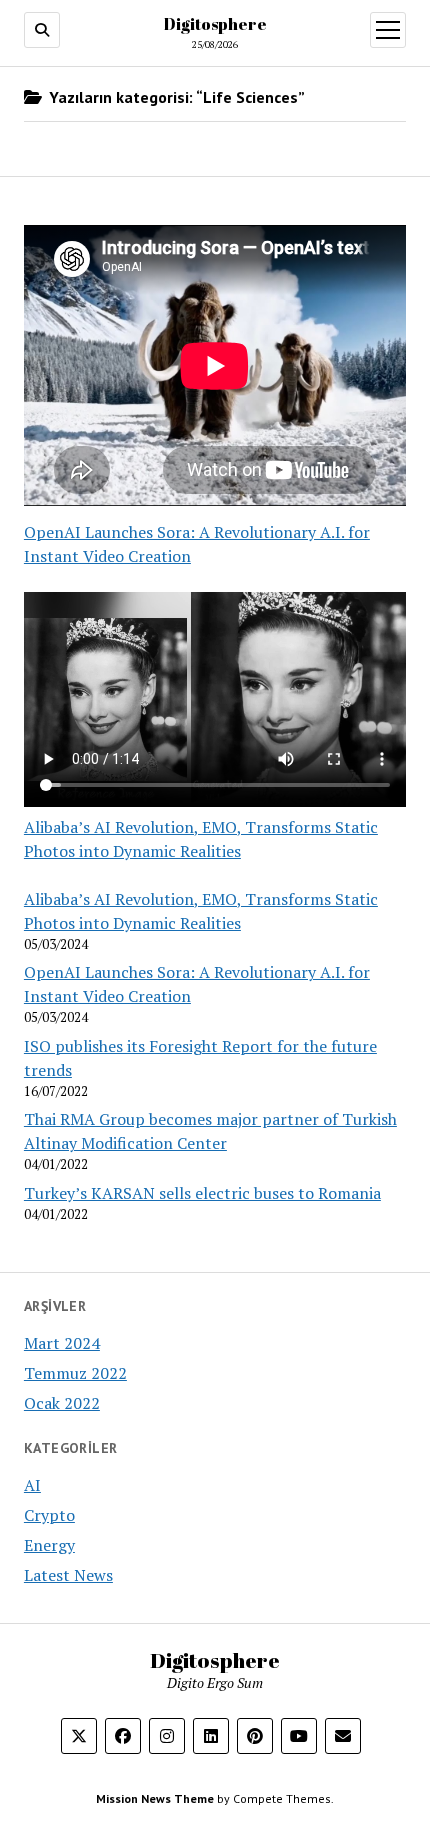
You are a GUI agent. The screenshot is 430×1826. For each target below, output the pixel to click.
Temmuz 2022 (75, 1373)
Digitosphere (215, 24)
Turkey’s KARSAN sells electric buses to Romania (202, 1193)
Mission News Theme (155, 1798)
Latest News (68, 1575)
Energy (49, 1545)
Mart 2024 (62, 1343)
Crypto (49, 1515)
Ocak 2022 (62, 1403)
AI (32, 1485)
